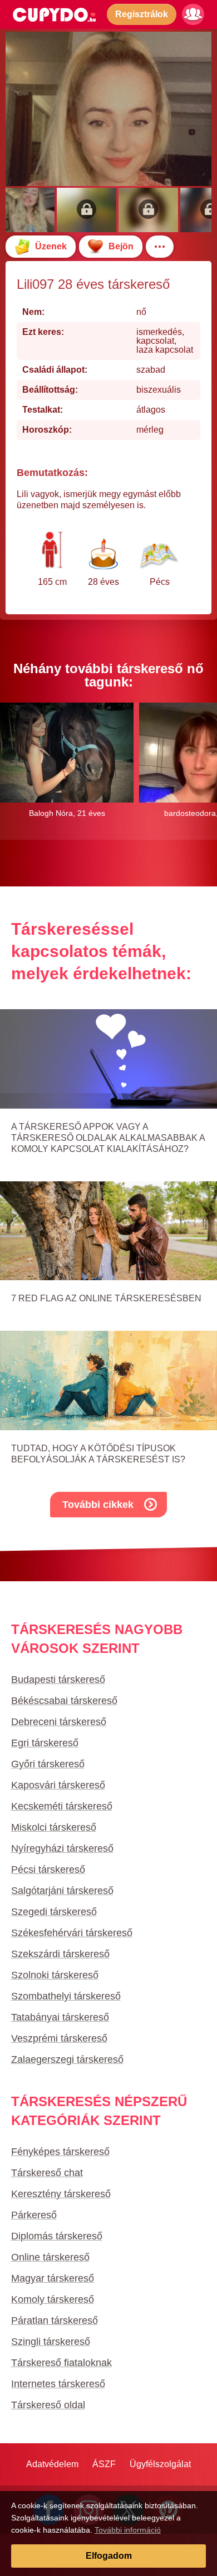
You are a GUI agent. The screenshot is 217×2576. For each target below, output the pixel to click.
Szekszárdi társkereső (60, 1954)
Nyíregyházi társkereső (62, 1848)
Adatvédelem (52, 2464)
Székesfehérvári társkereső (72, 1933)
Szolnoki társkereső (55, 1975)
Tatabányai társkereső (60, 2017)
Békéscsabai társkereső (64, 1701)
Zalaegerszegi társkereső (67, 2059)
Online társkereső (50, 2257)
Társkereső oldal (48, 2405)
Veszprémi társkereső (59, 2038)
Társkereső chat (47, 2173)
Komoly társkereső (53, 2299)
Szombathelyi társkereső (66, 1996)
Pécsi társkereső (48, 1870)
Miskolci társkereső (54, 1827)
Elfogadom (109, 2556)
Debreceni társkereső (59, 1722)
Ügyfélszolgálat (160, 2464)
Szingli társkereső (51, 2342)
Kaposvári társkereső (58, 1785)
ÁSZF (104, 2464)
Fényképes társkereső (60, 2152)
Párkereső (34, 2215)
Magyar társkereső (53, 2278)
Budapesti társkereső (58, 1680)
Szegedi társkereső (54, 1912)
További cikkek (98, 1505)
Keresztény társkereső (61, 2194)
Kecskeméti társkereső (62, 1806)
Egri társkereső (45, 1743)
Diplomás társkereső (57, 2236)
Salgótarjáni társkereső (62, 1891)
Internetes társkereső (58, 2384)
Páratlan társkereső (55, 2321)
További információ (128, 2530)
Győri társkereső (48, 1764)
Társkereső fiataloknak (61, 2363)
